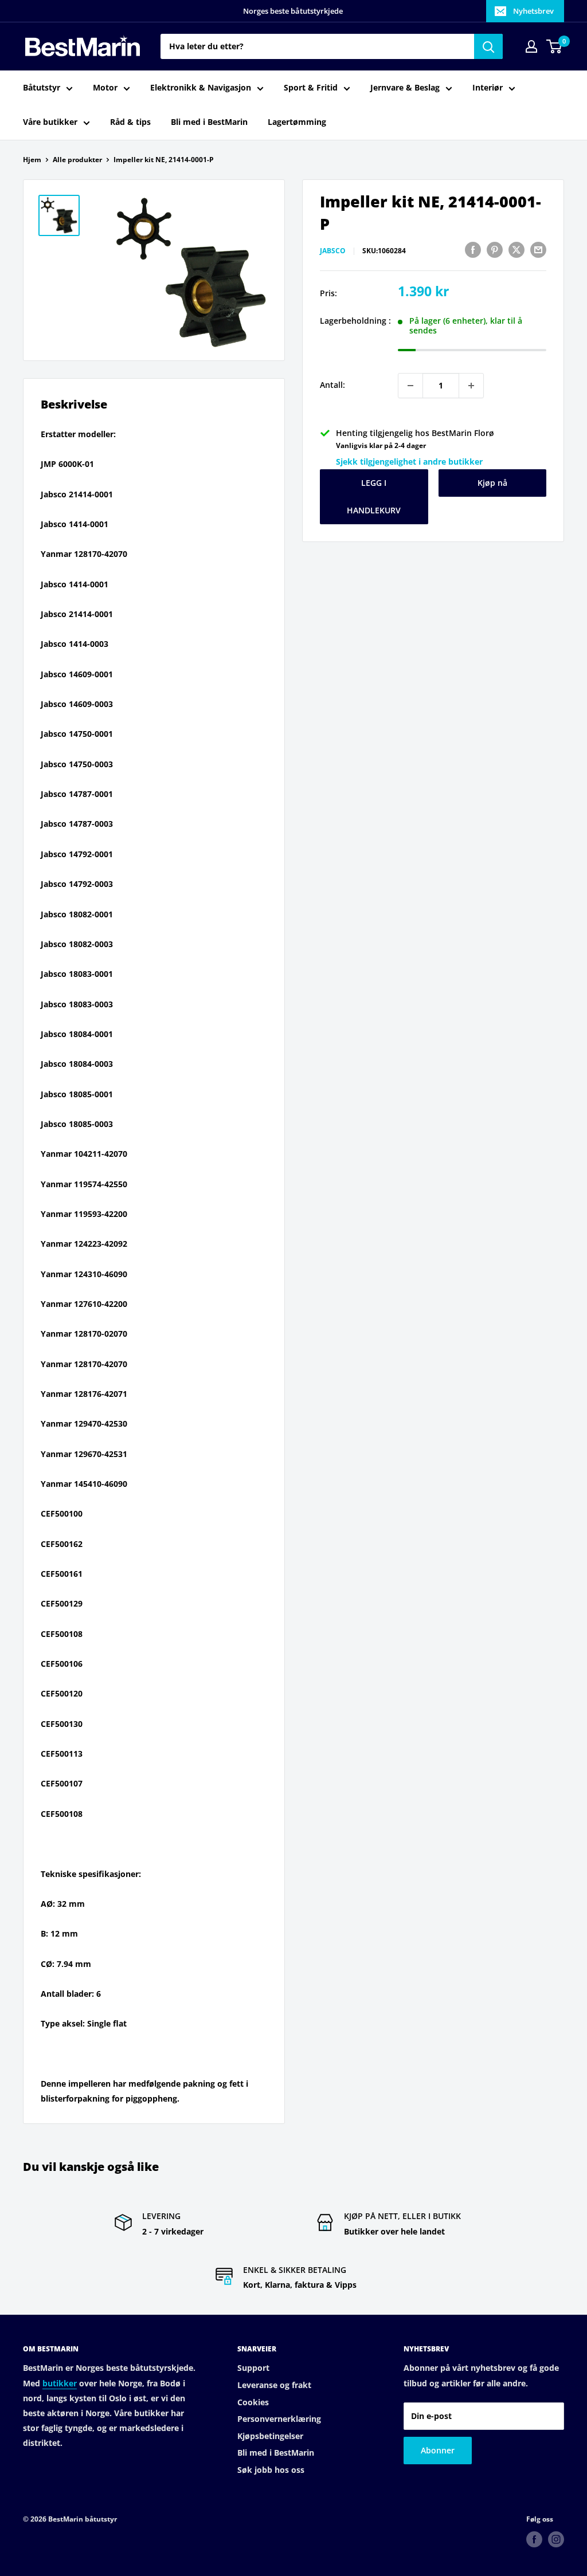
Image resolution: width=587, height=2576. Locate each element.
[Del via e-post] (538, 249)
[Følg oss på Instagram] (556, 2539)
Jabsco (333, 251)
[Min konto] (531, 46)
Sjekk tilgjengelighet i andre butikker (409, 462)
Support (253, 2368)
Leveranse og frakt (274, 2385)
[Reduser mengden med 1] (410, 386)
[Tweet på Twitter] (516, 249)
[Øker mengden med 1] (471, 386)
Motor (105, 87)
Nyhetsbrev (533, 11)
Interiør (488, 87)
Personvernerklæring (279, 2419)
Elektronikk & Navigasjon (201, 87)
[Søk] (488, 46)
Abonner (438, 2450)
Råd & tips (130, 122)
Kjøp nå (492, 483)
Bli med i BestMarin (209, 122)
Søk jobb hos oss (271, 2470)
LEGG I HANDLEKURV (374, 496)
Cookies (253, 2402)
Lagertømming (297, 122)
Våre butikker (50, 122)
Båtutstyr (42, 87)
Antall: (332, 385)
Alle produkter (77, 160)
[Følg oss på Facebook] (534, 2539)
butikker (60, 2383)
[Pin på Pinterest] (495, 249)
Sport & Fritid (311, 87)
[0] (555, 46)
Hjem (32, 160)
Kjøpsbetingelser (270, 2436)
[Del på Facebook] (473, 249)
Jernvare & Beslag (405, 87)
